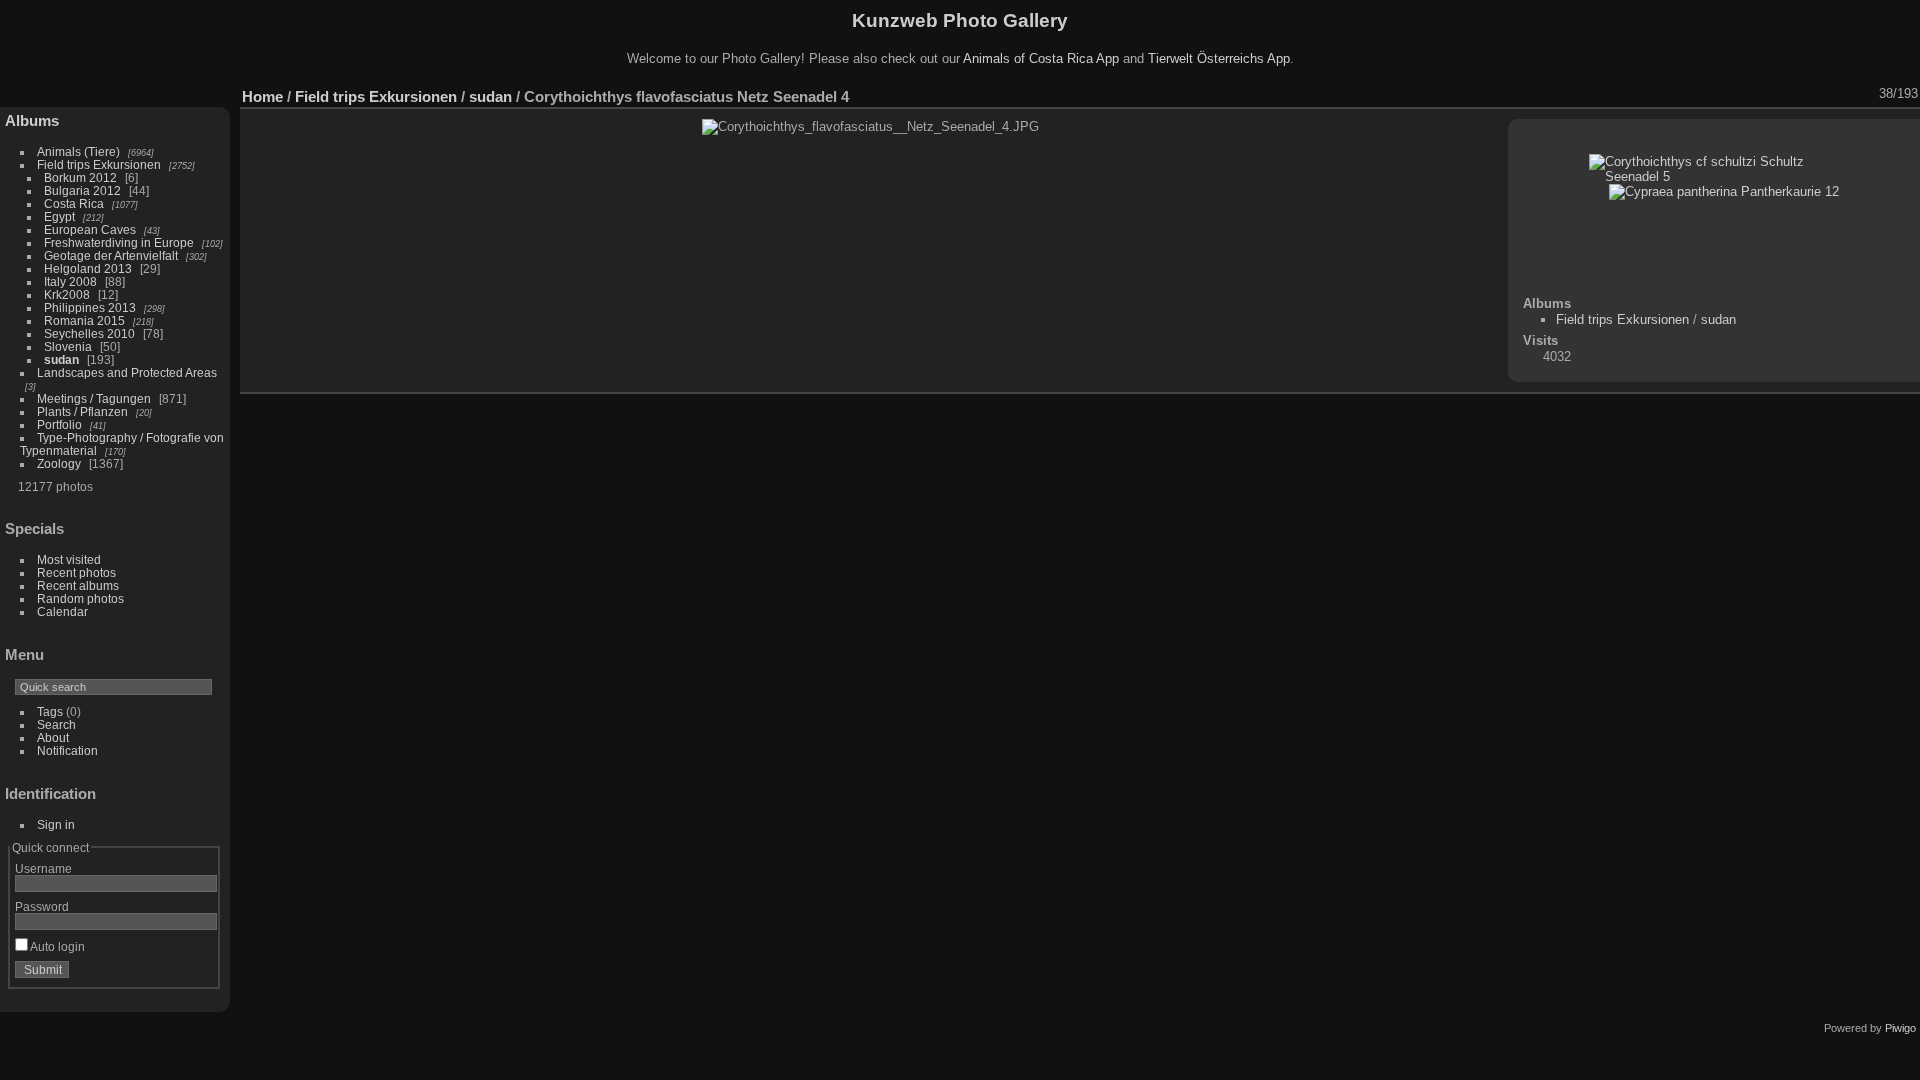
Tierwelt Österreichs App (1219, 58)
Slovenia (68, 346)
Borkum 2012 (80, 177)
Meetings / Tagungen (94, 398)
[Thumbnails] (1813, 94)
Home (262, 96)
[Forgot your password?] (198, 974)
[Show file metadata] (1735, 94)
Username (43, 868)
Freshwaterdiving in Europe (119, 242)
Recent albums (78, 585)
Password (42, 906)
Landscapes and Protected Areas (127, 372)
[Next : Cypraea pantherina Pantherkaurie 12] (1865, 94)
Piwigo (1900, 1028)
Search (56, 724)
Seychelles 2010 (89, 333)
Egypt (59, 216)
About (53, 737)
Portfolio (59, 424)
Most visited (69, 559)
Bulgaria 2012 (82, 190)
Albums (32, 120)
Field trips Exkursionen (99, 164)
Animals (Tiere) (78, 151)
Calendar (62, 611)
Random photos (80, 598)
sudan (61, 359)
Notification (67, 750)
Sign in (56, 824)
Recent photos (76, 572)
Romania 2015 (84, 320)
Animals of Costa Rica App (1041, 58)
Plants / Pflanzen (82, 411)
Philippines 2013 (90, 307)
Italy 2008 (70, 281)
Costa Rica (74, 203)
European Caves (90, 229)
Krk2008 (67, 294)
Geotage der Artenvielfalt (111, 255)
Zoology (59, 463)
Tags (50, 711)
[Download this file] (1761, 94)
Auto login (56, 946)
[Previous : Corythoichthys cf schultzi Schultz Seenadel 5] (1839, 94)
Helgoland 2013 (88, 268)
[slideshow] (1709, 94)
